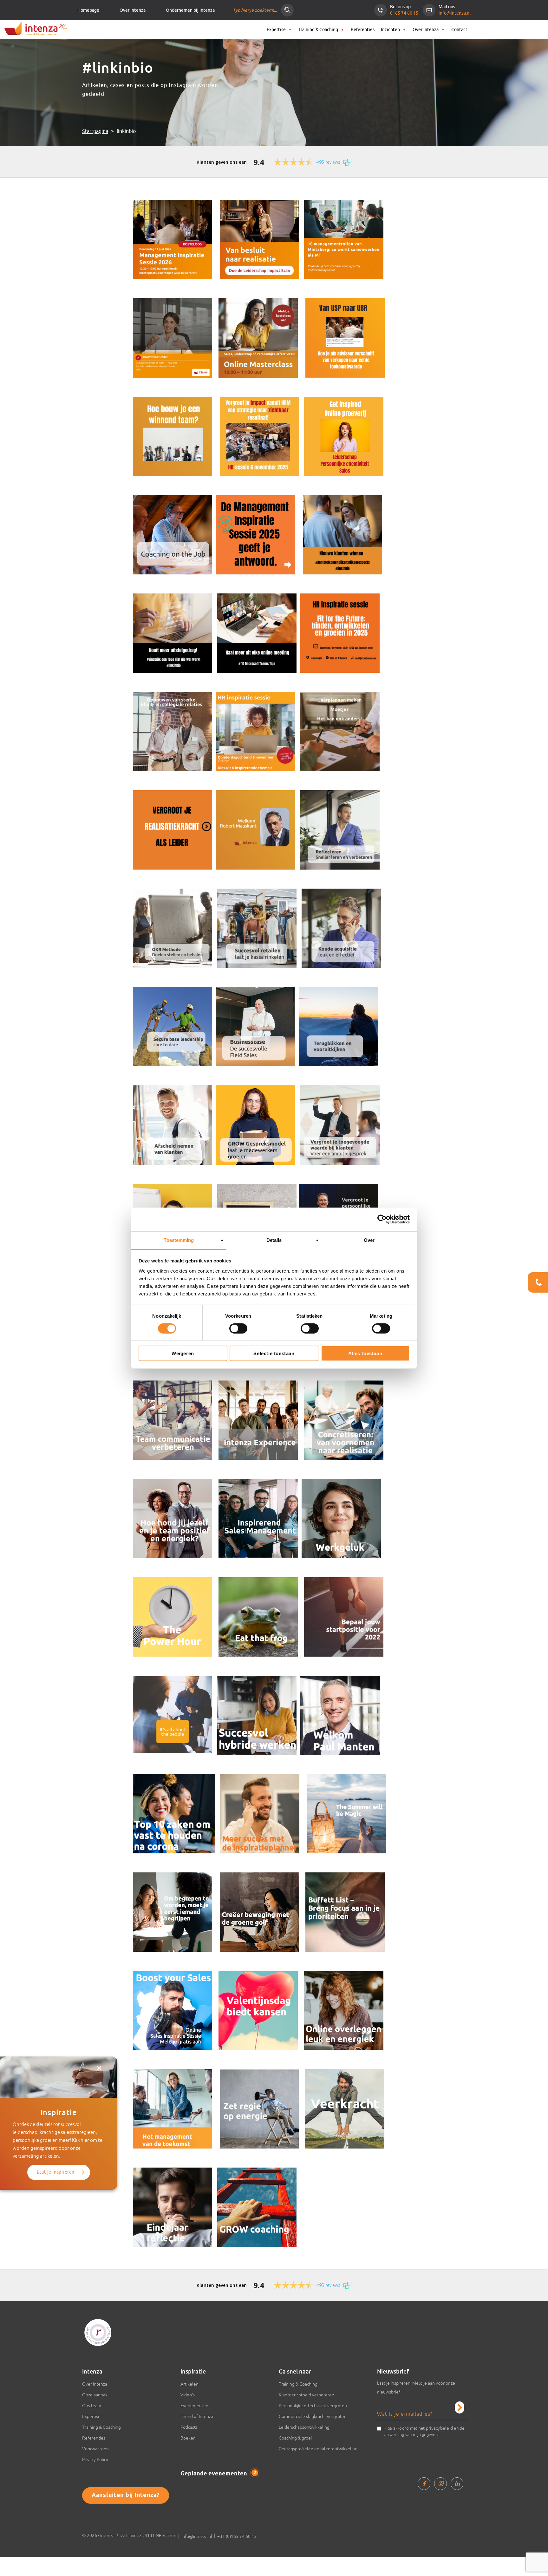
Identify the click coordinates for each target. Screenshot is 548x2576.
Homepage (88, 10)
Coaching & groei (295, 2438)
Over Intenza (133, 10)
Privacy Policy (95, 2460)
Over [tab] (369, 1240)
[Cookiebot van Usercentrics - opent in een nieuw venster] (382, 1219)
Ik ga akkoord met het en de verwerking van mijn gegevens (424, 2431)
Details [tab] (274, 1240)
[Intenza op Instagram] (440, 2484)
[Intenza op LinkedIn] (457, 2484)
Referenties (363, 30)
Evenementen (194, 2406)
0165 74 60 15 (404, 13)
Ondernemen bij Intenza (190, 10)
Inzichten (390, 30)
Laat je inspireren (56, 2172)
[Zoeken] (287, 10)
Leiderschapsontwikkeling (304, 2427)
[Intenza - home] (35, 29)
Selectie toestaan (274, 1353)
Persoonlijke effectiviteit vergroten (313, 2406)
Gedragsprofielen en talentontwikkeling (318, 2449)
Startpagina (95, 131)
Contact (459, 30)
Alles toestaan (365, 1353)
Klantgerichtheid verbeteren (307, 2395)
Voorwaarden (95, 2449)
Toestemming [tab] (179, 1240)
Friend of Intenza (197, 2416)
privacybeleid (439, 2428)
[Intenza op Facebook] (424, 2484)
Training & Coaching (318, 30)
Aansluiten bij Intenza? (126, 2495)
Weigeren (183, 1353)
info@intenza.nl (455, 13)
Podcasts (189, 2427)
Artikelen (189, 2384)
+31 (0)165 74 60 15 (237, 2536)
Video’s (188, 2395)
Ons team (92, 2406)
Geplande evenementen (218, 2474)
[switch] (238, 1328)
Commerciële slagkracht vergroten (313, 2416)
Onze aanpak (95, 2395)
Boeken (188, 2438)
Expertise (276, 30)
